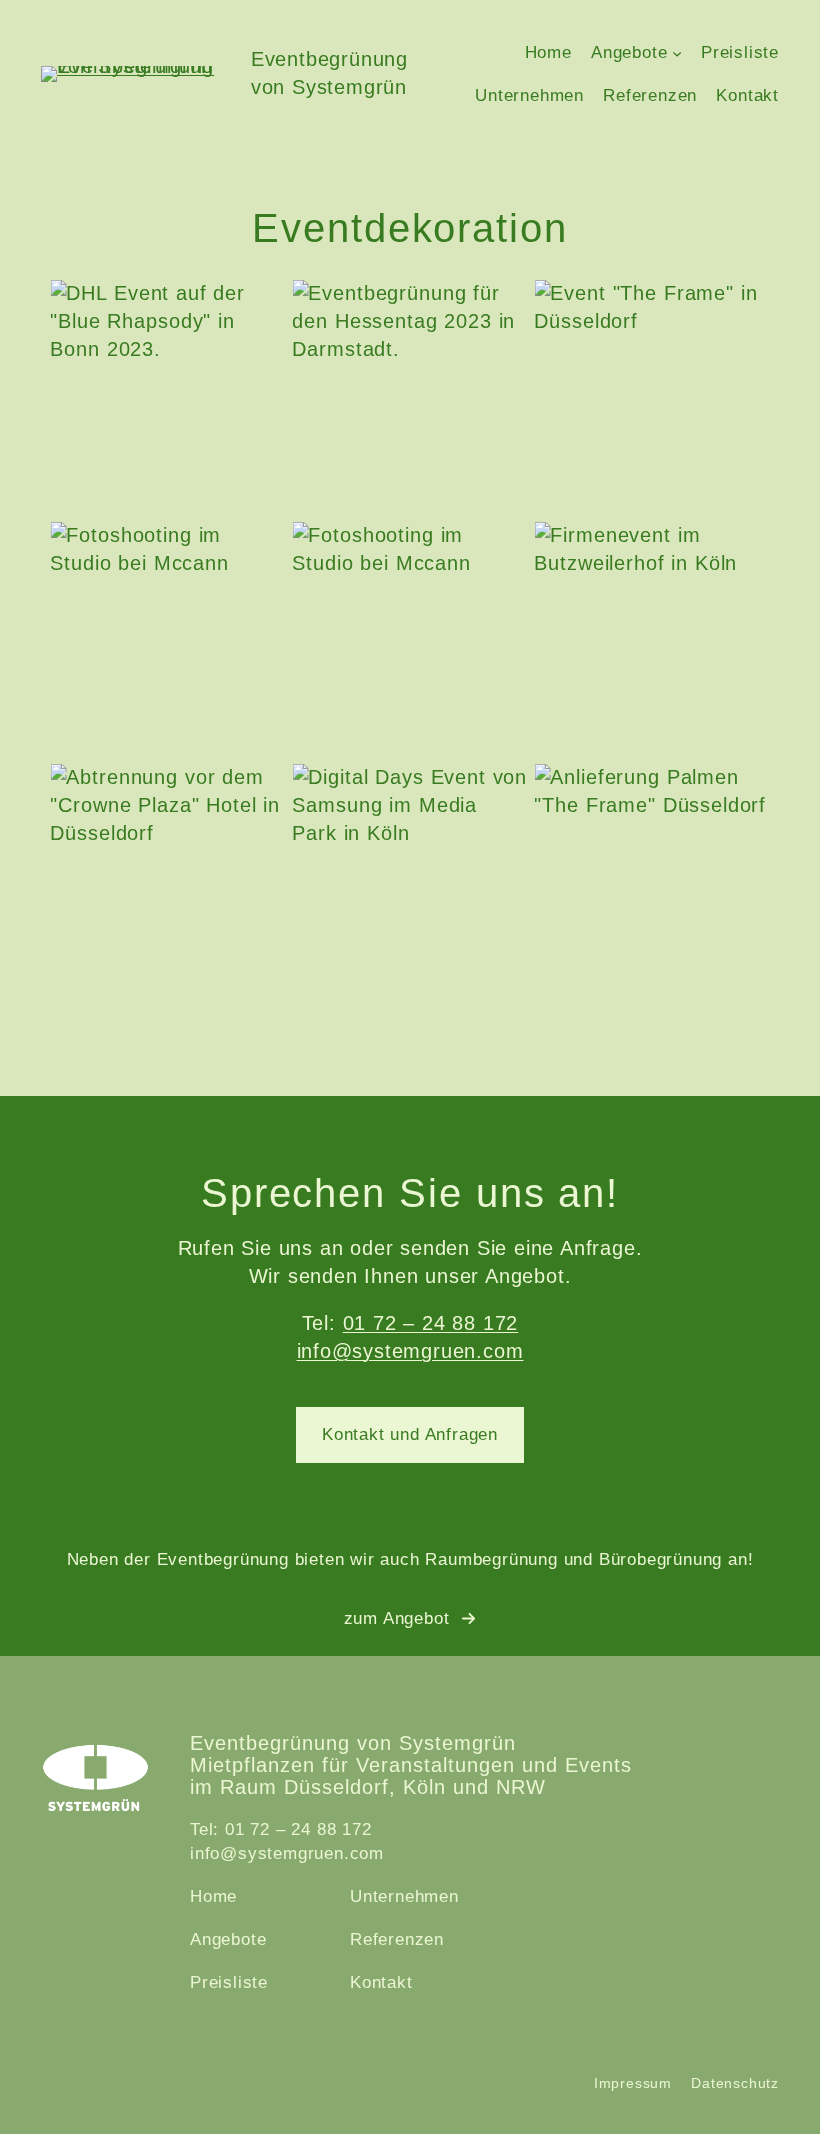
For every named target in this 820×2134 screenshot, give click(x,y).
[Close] (788, 32)
